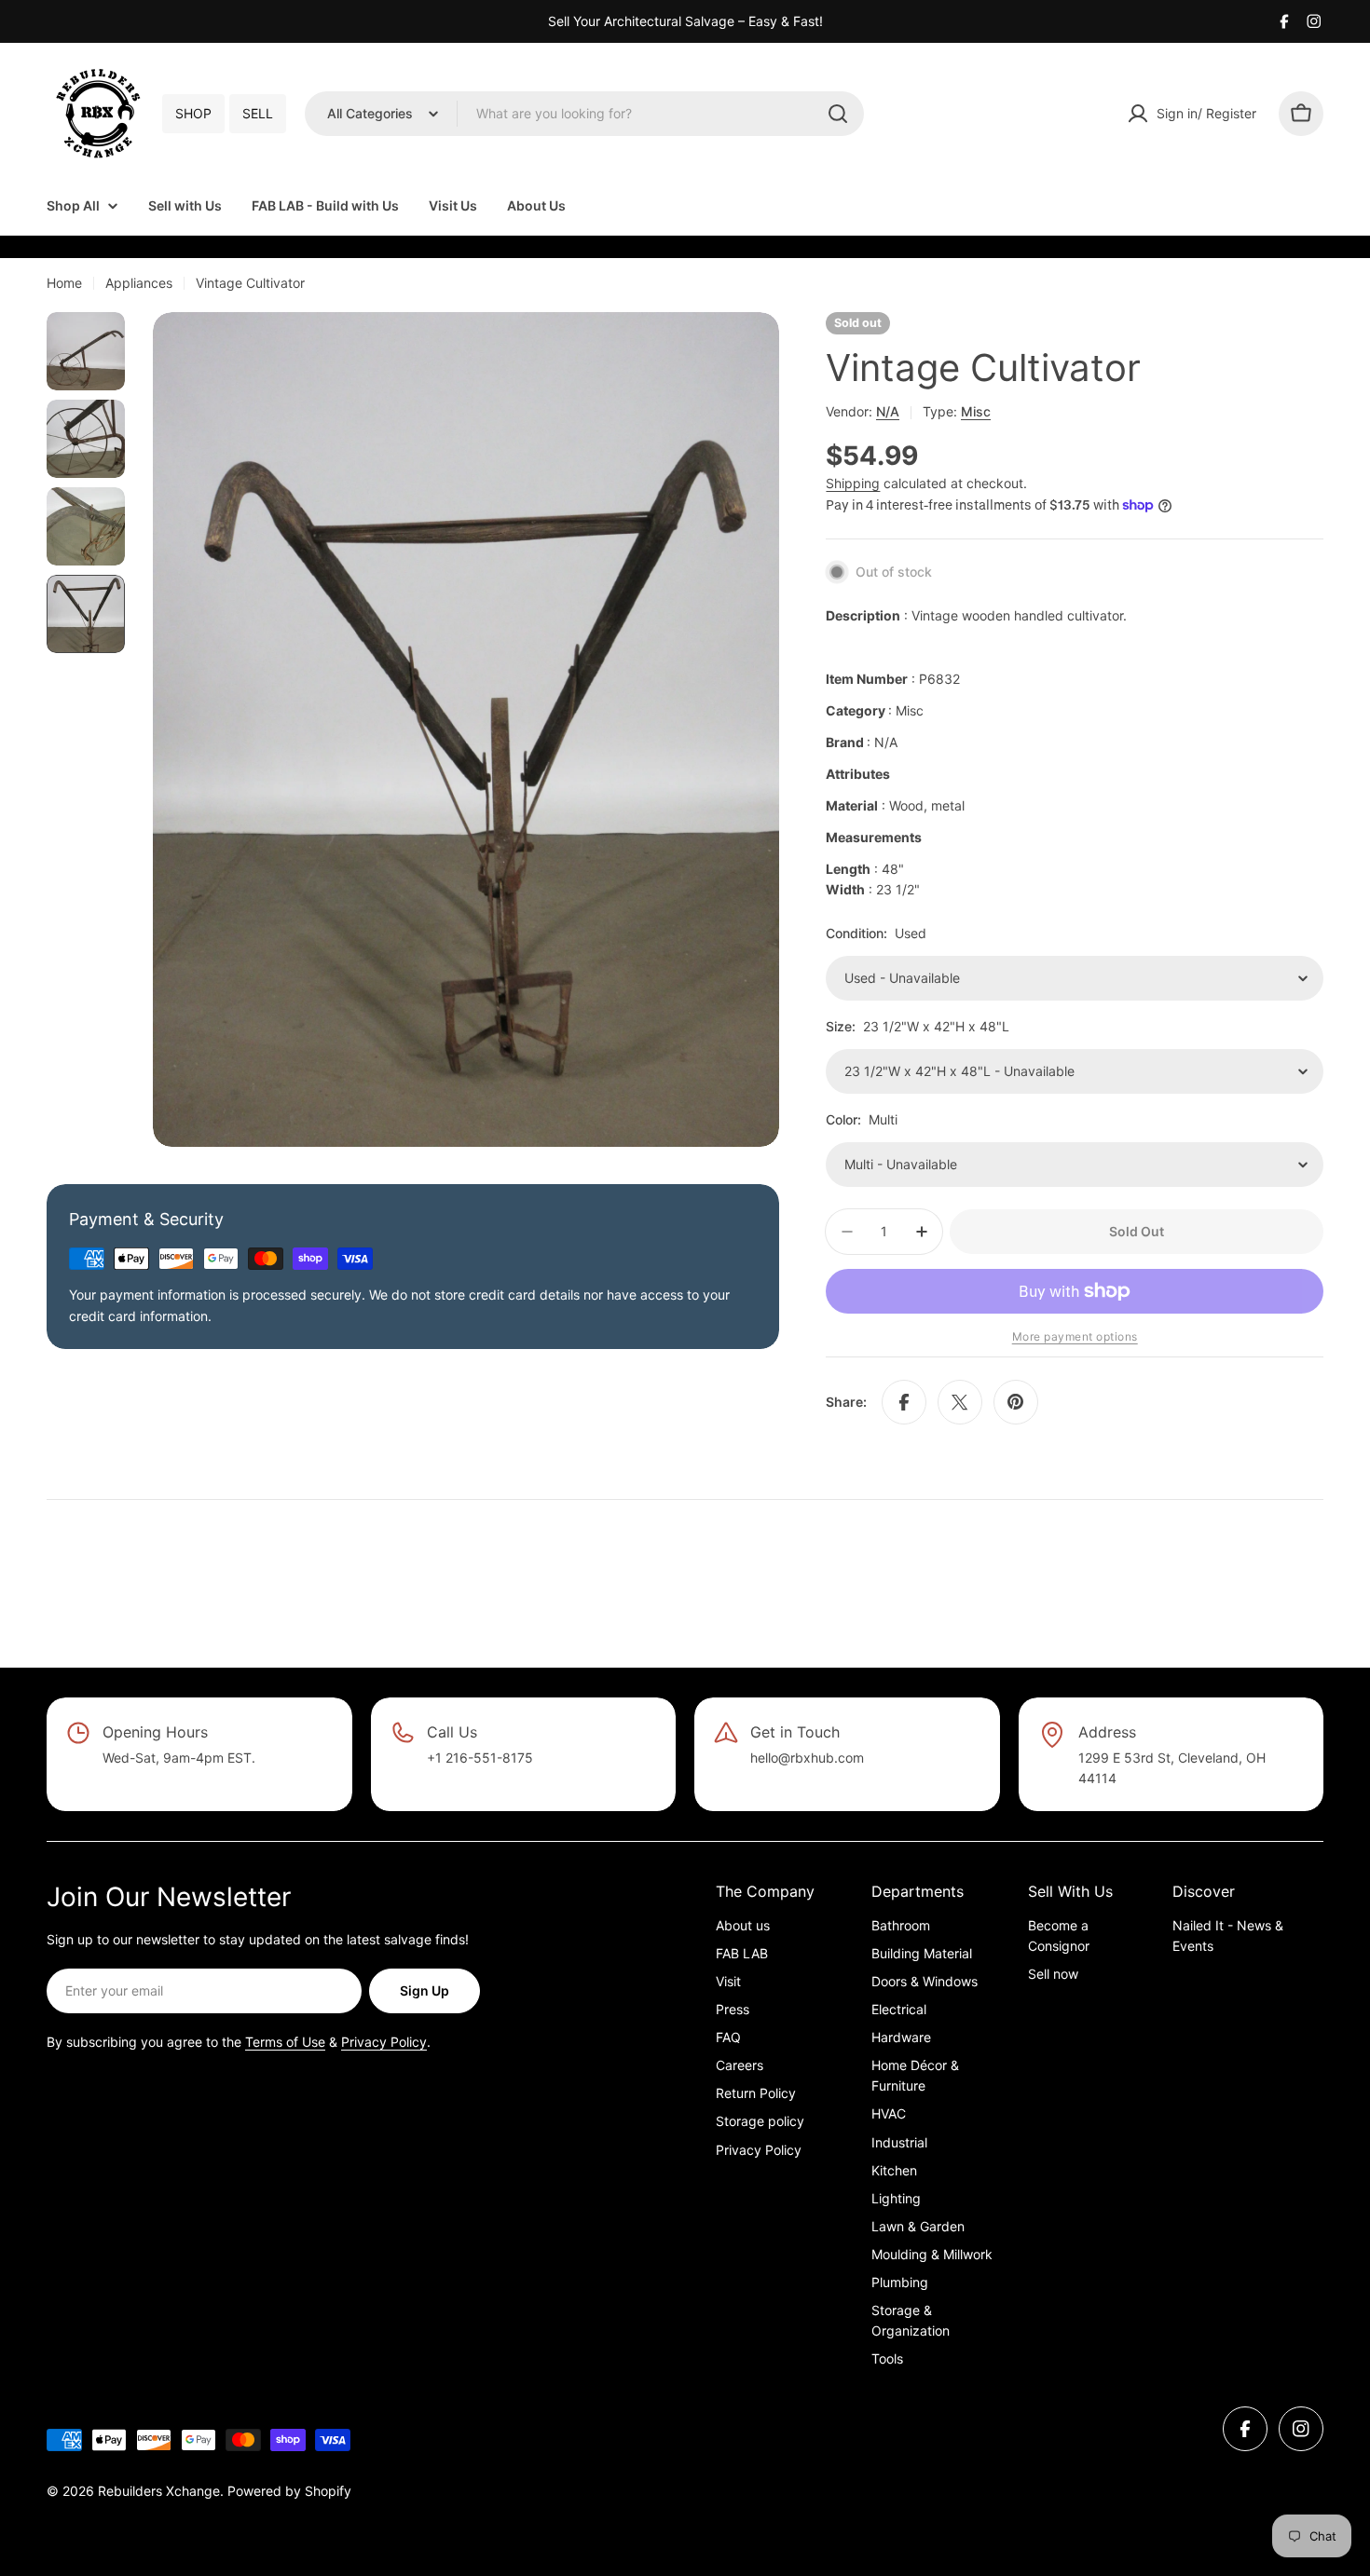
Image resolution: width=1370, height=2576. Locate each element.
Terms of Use (285, 2042)
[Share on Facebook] (904, 1402)
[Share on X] (960, 1402)
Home (64, 283)
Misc (976, 411)
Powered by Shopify (289, 2491)
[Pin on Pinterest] (1016, 1402)
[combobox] (584, 114)
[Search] (838, 114)
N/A (888, 411)
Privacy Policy (384, 2042)
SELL (258, 113)
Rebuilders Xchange (159, 2491)
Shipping (853, 483)
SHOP (193, 113)
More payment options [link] (1075, 1336)
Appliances (139, 283)
